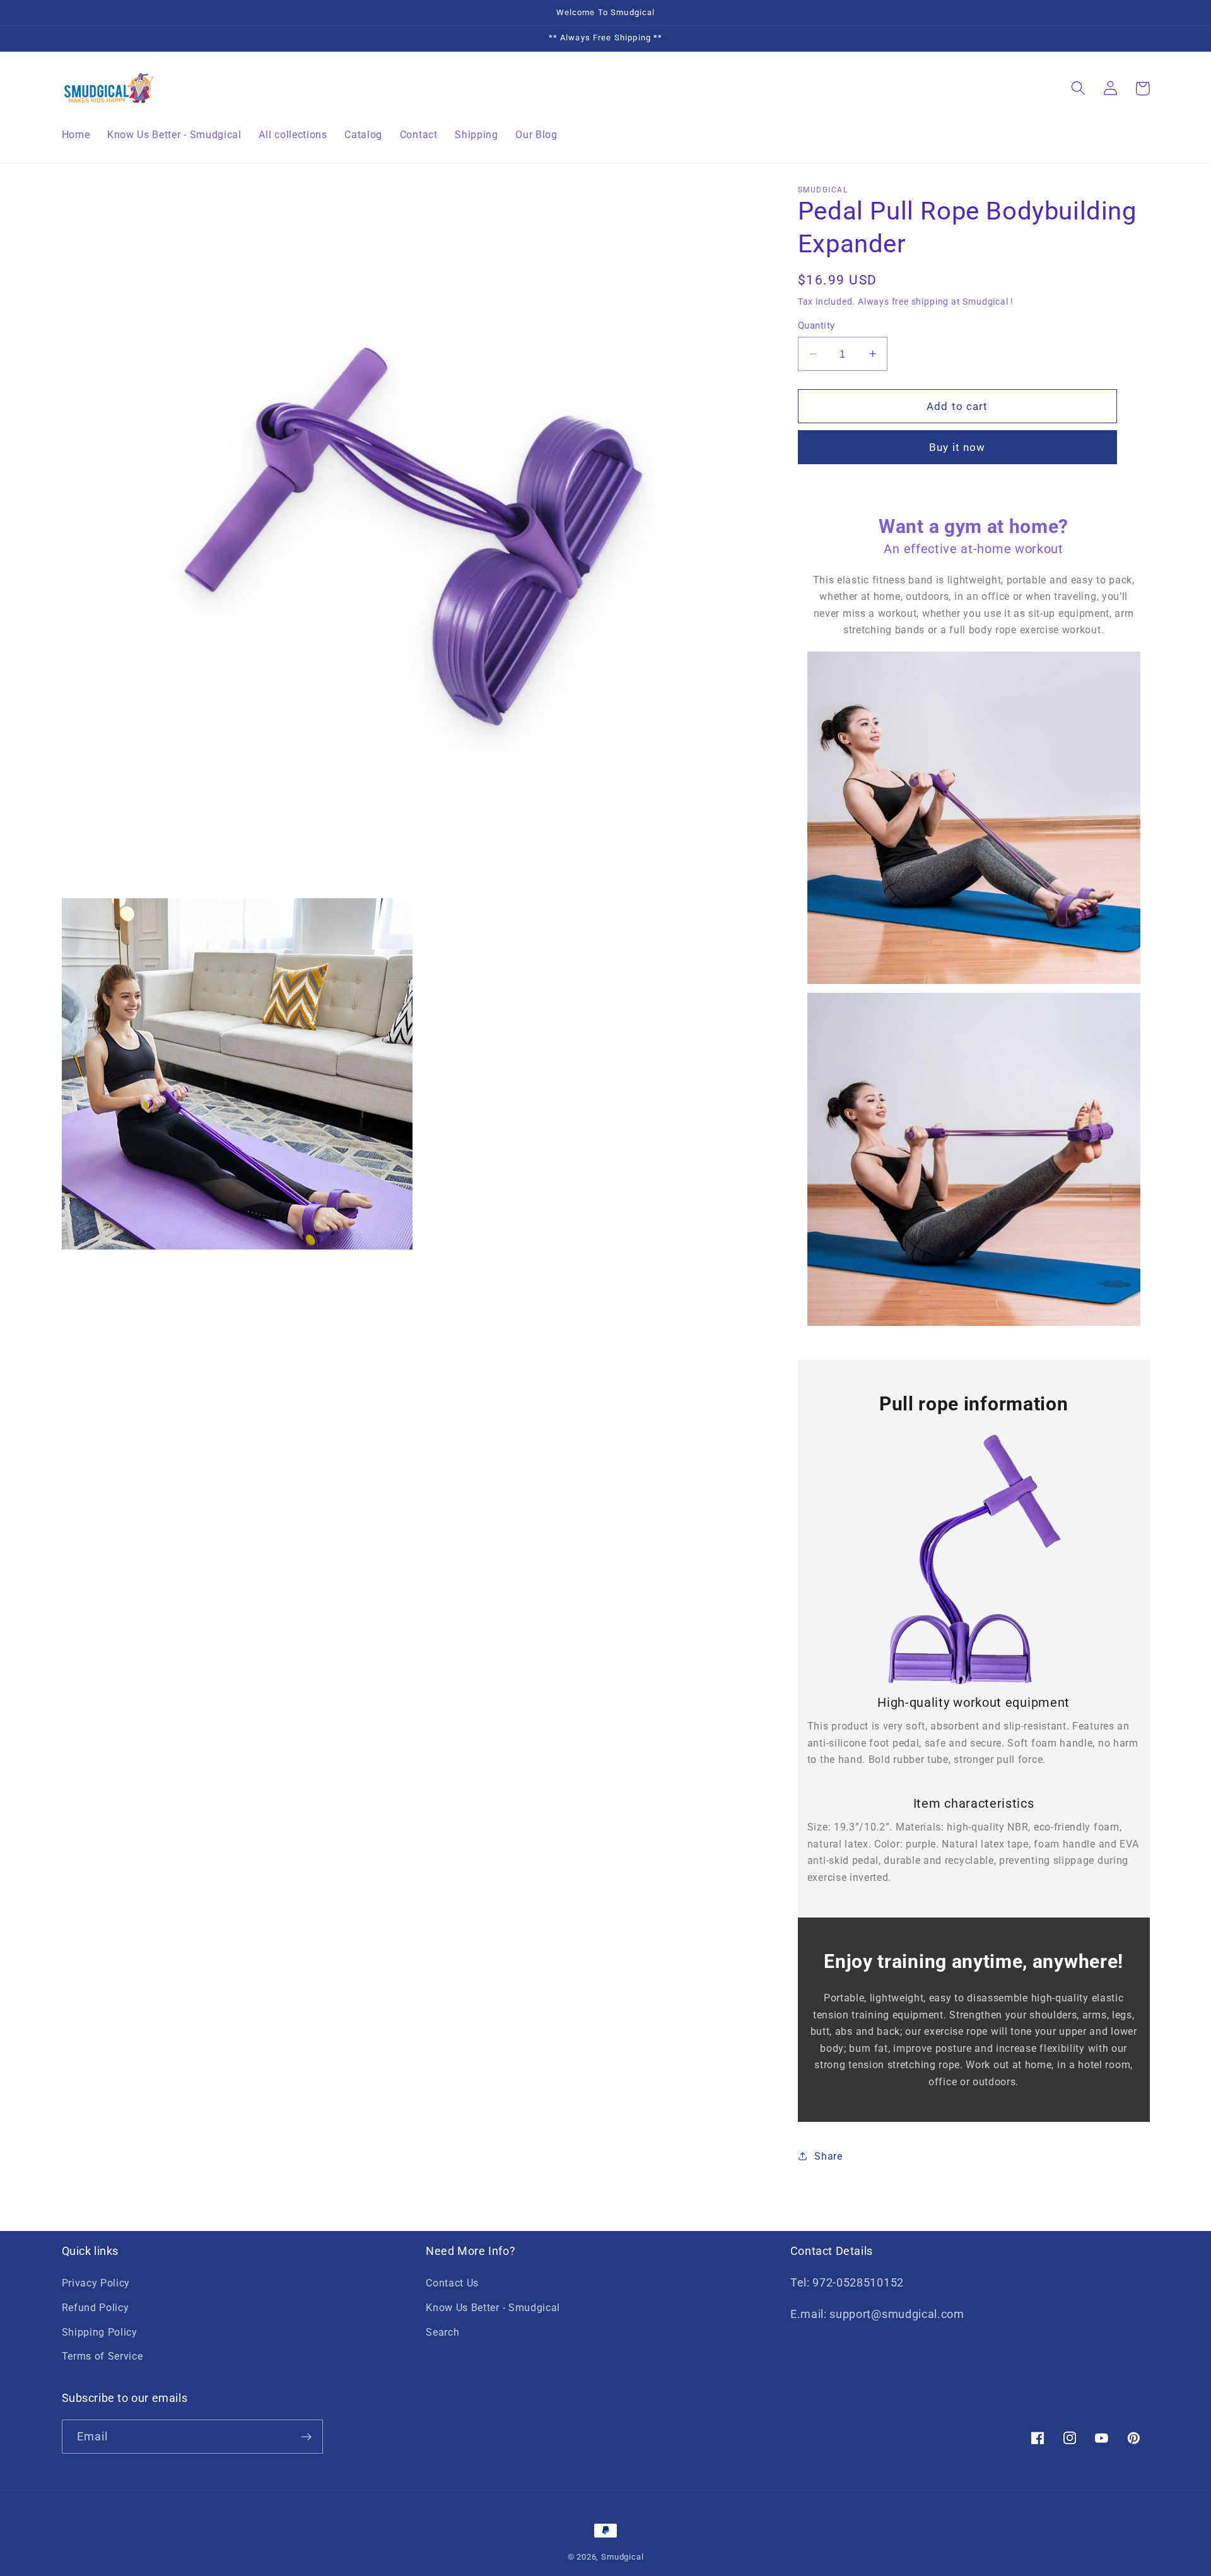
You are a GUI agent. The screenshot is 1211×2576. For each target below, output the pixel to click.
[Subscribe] (306, 2437)
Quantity (816, 325)
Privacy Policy (96, 2283)
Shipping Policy (100, 2332)
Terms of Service (102, 2356)
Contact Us (452, 2283)
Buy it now (957, 447)
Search (442, 2332)
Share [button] (828, 2156)
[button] (1079, 89)
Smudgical (622, 2557)
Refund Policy (96, 2308)
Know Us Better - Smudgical (493, 2308)
